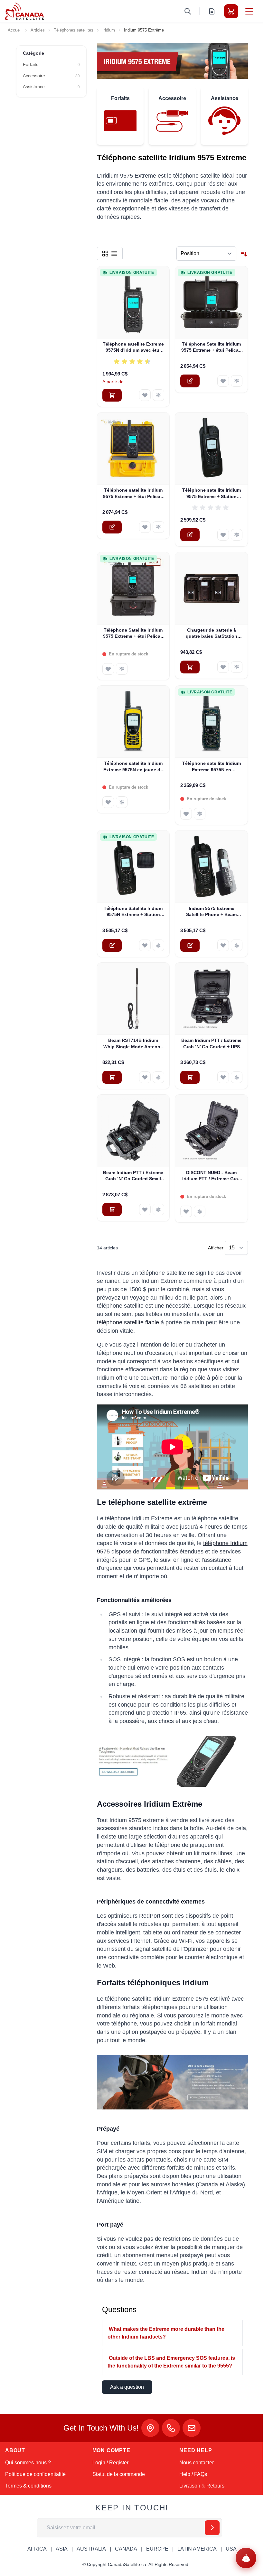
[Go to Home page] (24, 11)
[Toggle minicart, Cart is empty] (231, 11)
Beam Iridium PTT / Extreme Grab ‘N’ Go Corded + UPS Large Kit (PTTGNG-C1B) (211, 1044)
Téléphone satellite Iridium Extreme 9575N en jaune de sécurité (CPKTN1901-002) (133, 767)
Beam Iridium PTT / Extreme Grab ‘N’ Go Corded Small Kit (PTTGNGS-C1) (133, 1176)
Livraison (190, 2486)
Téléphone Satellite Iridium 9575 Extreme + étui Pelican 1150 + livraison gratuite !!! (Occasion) (133, 634)
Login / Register (110, 2463)
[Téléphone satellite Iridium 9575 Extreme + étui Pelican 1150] (133, 449)
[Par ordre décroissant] (244, 254)
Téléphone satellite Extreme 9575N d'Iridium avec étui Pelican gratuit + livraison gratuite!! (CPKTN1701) (133, 347)
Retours (215, 2486)
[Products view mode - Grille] (105, 254)
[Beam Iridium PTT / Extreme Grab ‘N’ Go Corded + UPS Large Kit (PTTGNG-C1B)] (211, 999)
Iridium (109, 30)
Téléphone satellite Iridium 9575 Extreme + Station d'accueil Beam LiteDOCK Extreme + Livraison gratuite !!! (212, 494)
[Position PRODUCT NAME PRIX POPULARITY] (206, 254)
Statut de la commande (119, 2474)
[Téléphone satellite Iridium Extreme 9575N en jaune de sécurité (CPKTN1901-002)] (133, 722)
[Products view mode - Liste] (114, 254)
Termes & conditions (28, 2486)
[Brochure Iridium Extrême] (172, 1761)
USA (231, 2549)
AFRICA (37, 2549)
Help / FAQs (193, 2474)
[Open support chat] (246, 2558)
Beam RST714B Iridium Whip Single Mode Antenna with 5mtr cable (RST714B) (133, 1044)
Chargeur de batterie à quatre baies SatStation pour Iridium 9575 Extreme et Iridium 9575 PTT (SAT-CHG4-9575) (212, 634)
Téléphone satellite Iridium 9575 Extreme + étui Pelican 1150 (133, 494)
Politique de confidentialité (35, 2474)
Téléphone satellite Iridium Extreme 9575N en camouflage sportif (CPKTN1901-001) (212, 767)
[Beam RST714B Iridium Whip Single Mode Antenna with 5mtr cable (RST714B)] (133, 999)
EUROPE (157, 2549)
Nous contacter (197, 2463)
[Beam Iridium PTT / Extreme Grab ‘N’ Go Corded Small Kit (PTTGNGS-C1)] (133, 1131)
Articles (38, 30)
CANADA (126, 2549)
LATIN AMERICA (197, 2549)
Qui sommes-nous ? (28, 2463)
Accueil (15, 30)
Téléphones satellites (74, 30)
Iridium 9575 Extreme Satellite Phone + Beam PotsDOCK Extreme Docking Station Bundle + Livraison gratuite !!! (212, 912)
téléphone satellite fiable (128, 1322)
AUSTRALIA (91, 2549)
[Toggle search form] (188, 11)
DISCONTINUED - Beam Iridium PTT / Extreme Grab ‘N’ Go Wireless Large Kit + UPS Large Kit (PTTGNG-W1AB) (212, 1176)
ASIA (62, 2549)
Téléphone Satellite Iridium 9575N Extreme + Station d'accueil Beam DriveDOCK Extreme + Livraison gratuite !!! (133, 912)
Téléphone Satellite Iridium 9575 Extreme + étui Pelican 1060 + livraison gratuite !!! (211, 347)
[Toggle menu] (249, 11)
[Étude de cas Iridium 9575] (172, 2082)
